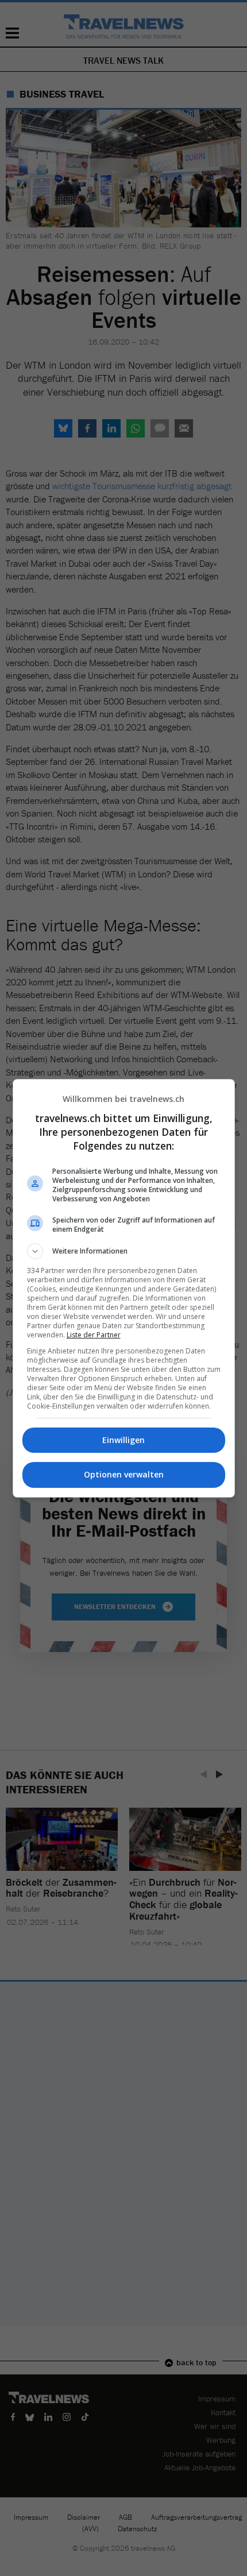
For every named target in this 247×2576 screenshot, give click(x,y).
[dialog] (124, 1288)
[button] (124, 1251)
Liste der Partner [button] (94, 1335)
